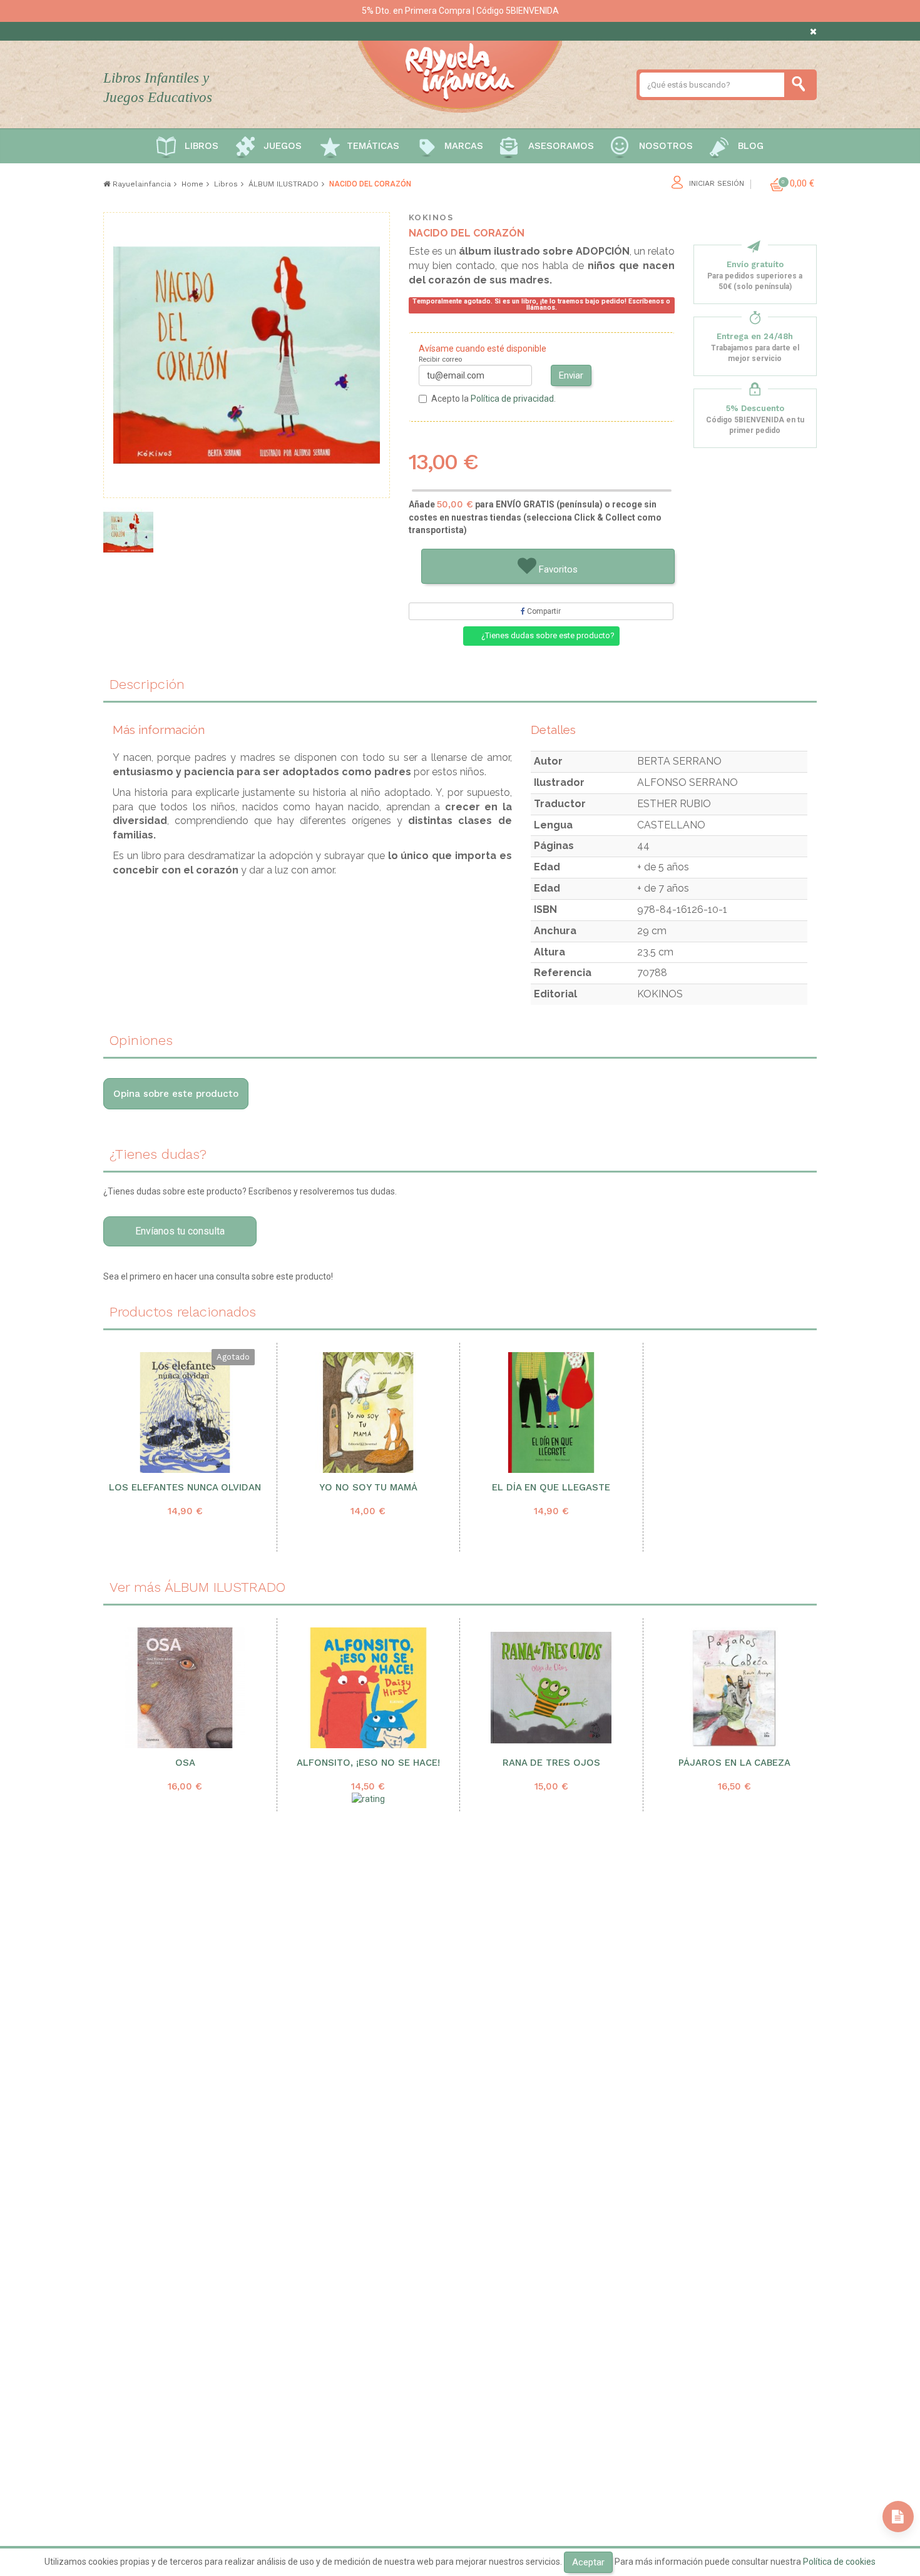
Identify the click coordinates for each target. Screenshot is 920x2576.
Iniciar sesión (717, 184)
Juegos (283, 146)
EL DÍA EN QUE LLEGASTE (551, 1488)
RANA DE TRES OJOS (551, 1763)
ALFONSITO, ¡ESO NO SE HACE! (368, 1763)
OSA (185, 1763)
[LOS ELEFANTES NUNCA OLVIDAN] (185, 1413)
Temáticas (373, 146)
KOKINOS (431, 217)
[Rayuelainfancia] (460, 74)
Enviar (571, 375)
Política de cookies (839, 2562)
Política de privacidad (512, 399)
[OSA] (185, 1688)
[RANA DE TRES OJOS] (551, 1688)
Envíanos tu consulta (180, 1231)
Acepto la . (493, 399)
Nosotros (666, 146)
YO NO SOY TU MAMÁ (368, 1488)
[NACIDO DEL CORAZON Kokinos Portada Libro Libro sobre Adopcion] (128, 532)
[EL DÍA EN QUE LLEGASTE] (551, 1413)
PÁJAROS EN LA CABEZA (734, 1763)
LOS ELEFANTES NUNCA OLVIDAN (185, 1488)
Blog (751, 146)
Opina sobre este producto (176, 1094)
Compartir (543, 611)
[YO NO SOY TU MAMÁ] (368, 1413)
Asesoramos (561, 146)
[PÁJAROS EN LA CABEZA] (735, 1688)
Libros (202, 146)
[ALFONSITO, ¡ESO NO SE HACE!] (369, 1688)
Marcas (464, 146)
